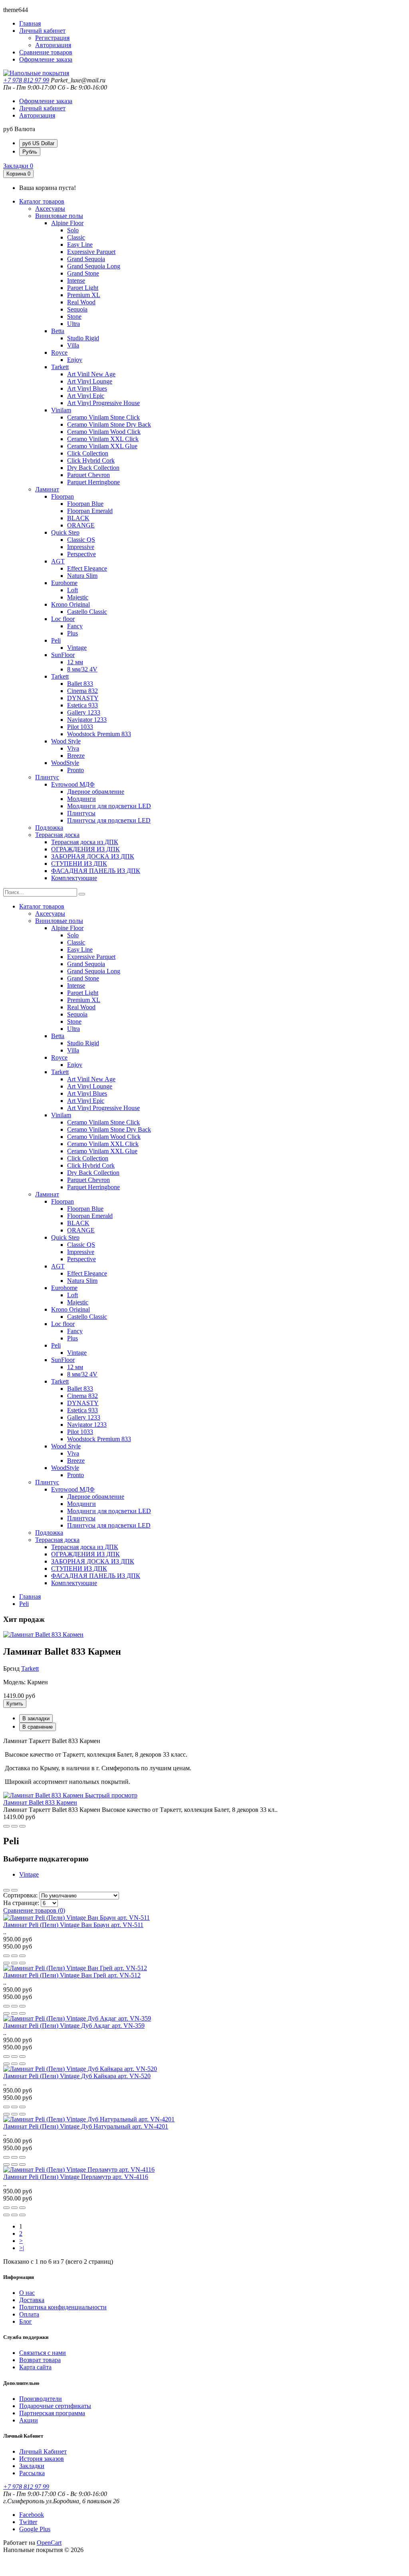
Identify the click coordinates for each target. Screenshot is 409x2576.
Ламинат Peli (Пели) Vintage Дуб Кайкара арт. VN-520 (77, 2076)
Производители (41, 2399)
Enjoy (75, 360)
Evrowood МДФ (73, 784)
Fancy (75, 626)
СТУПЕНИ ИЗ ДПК (79, 864)
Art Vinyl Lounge (90, 381)
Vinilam (61, 410)
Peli (56, 640)
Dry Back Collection (93, 468)
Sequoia (77, 309)
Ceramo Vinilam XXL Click (103, 439)
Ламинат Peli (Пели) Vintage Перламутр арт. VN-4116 (76, 2177)
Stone (74, 317)
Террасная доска (57, 835)
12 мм (75, 662)
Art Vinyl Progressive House (103, 403)
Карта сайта (35, 2367)
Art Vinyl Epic (86, 396)
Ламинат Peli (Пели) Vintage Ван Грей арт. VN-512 (72, 1975)
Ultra (73, 324)
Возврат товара (40, 2360)
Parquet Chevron (88, 475)
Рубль (30, 152)
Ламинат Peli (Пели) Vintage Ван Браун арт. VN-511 (73, 1925)
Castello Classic (87, 612)
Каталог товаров (42, 201)
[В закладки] (14, 1826)
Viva (73, 748)
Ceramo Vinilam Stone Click (103, 417)
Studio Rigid (83, 338)
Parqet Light (83, 288)
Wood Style (66, 741)
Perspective (81, 554)
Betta (58, 331)
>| (22, 2248)
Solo (73, 230)
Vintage (77, 648)
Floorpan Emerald (90, 511)
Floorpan (63, 496)
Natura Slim (82, 576)
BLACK (78, 518)
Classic (76, 237)
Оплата (29, 2314)
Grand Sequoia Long (94, 266)
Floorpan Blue (85, 504)
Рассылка (32, 2473)
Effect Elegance (87, 568)
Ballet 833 (80, 684)
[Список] (6, 1890)
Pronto (75, 770)
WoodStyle (65, 763)
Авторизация (53, 45)
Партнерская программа (52, 2413)
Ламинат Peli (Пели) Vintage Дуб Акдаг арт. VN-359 (74, 2026)
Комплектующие (74, 878)
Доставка (32, 2300)
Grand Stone (83, 273)
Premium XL (84, 295)
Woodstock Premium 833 (99, 734)
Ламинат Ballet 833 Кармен (40, 1802)
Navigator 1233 (87, 720)
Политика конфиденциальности (63, 2307)
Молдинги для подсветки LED (109, 806)
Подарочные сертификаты (55, 2406)
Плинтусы (81, 813)
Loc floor (63, 619)
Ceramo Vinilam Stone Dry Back (109, 424)
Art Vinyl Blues (87, 388)
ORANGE (81, 525)
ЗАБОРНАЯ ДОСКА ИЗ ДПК (93, 856)
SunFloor (63, 655)
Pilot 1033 (80, 727)
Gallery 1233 (84, 712)
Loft (72, 590)
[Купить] (6, 1826)
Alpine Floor (67, 223)
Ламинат (47, 489)
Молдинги (81, 799)
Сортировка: (20, 1895)
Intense (76, 281)
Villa (73, 345)
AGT (58, 561)
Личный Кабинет (43, 2451)
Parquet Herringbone (93, 482)
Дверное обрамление (96, 792)
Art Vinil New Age (91, 374)
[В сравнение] (22, 1826)
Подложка (49, 828)
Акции (29, 2420)
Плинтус (47, 777)
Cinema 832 (82, 691)
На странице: (21, 1903)
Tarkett (60, 367)
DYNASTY (83, 698)
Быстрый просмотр (111, 1795)
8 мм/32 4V (82, 669)
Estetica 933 (82, 705)
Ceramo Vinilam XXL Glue (102, 446)
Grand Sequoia (86, 259)
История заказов (42, 2459)
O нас (27, 2293)
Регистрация (52, 38)
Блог (26, 2321)
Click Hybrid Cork (91, 460)
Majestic (78, 597)
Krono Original (70, 604)
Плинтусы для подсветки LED (109, 820)
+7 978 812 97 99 (26, 80)
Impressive (81, 547)
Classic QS (81, 540)
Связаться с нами (43, 2353)
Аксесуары (50, 209)
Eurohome (64, 583)
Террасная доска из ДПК (85, 842)
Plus (72, 633)
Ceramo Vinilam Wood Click (104, 432)
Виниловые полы (59, 216)
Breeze (76, 756)
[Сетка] (14, 1890)
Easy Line (80, 245)
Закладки (32, 2466)
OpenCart (49, 2543)
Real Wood (81, 302)
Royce (59, 352)
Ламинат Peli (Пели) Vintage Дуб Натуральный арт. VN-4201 (86, 2126)
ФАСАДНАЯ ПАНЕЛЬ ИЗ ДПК (96, 871)
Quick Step (65, 532)
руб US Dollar (38, 143)
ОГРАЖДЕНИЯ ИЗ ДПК (85, 849)
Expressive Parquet (91, 252)
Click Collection (88, 453)
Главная (30, 1597)
